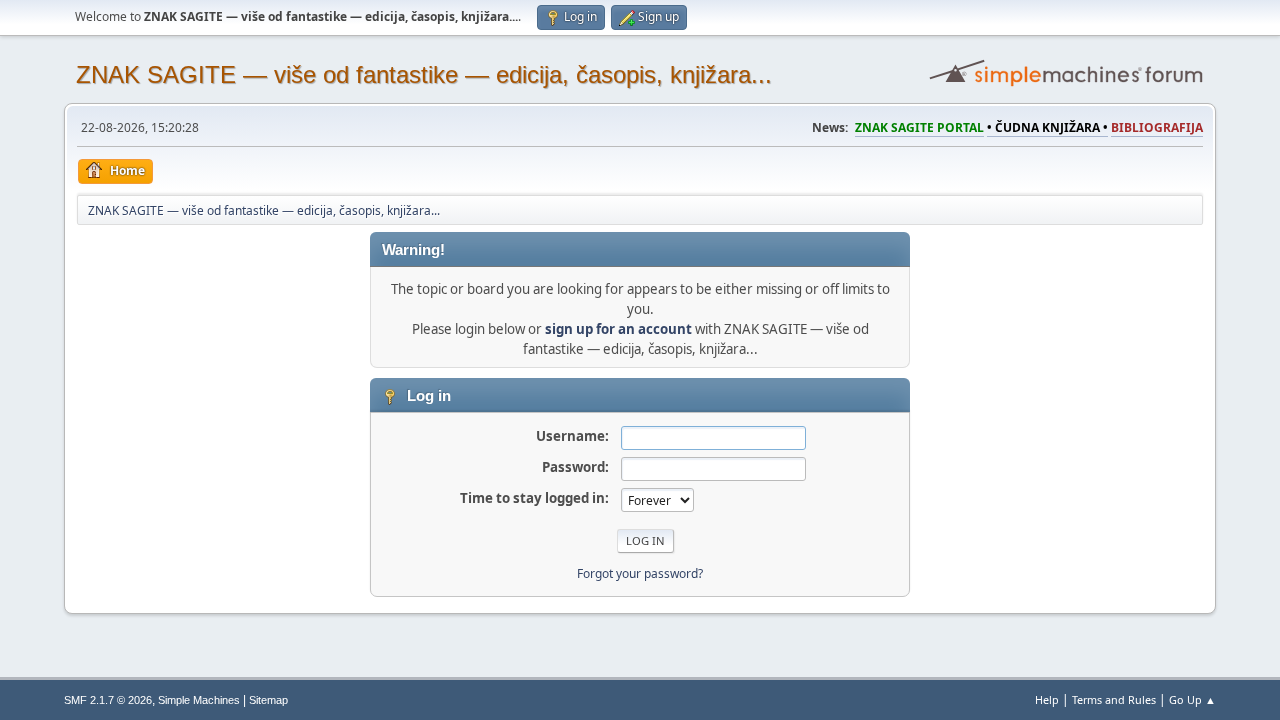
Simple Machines (199, 700)
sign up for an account (618, 329)
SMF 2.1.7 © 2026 (108, 700)
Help (1047, 699)
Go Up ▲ (1192, 699)
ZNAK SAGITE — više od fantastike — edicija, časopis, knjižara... (424, 74)
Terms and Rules (1114, 699)
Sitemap (268, 700)
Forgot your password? (640, 573)
